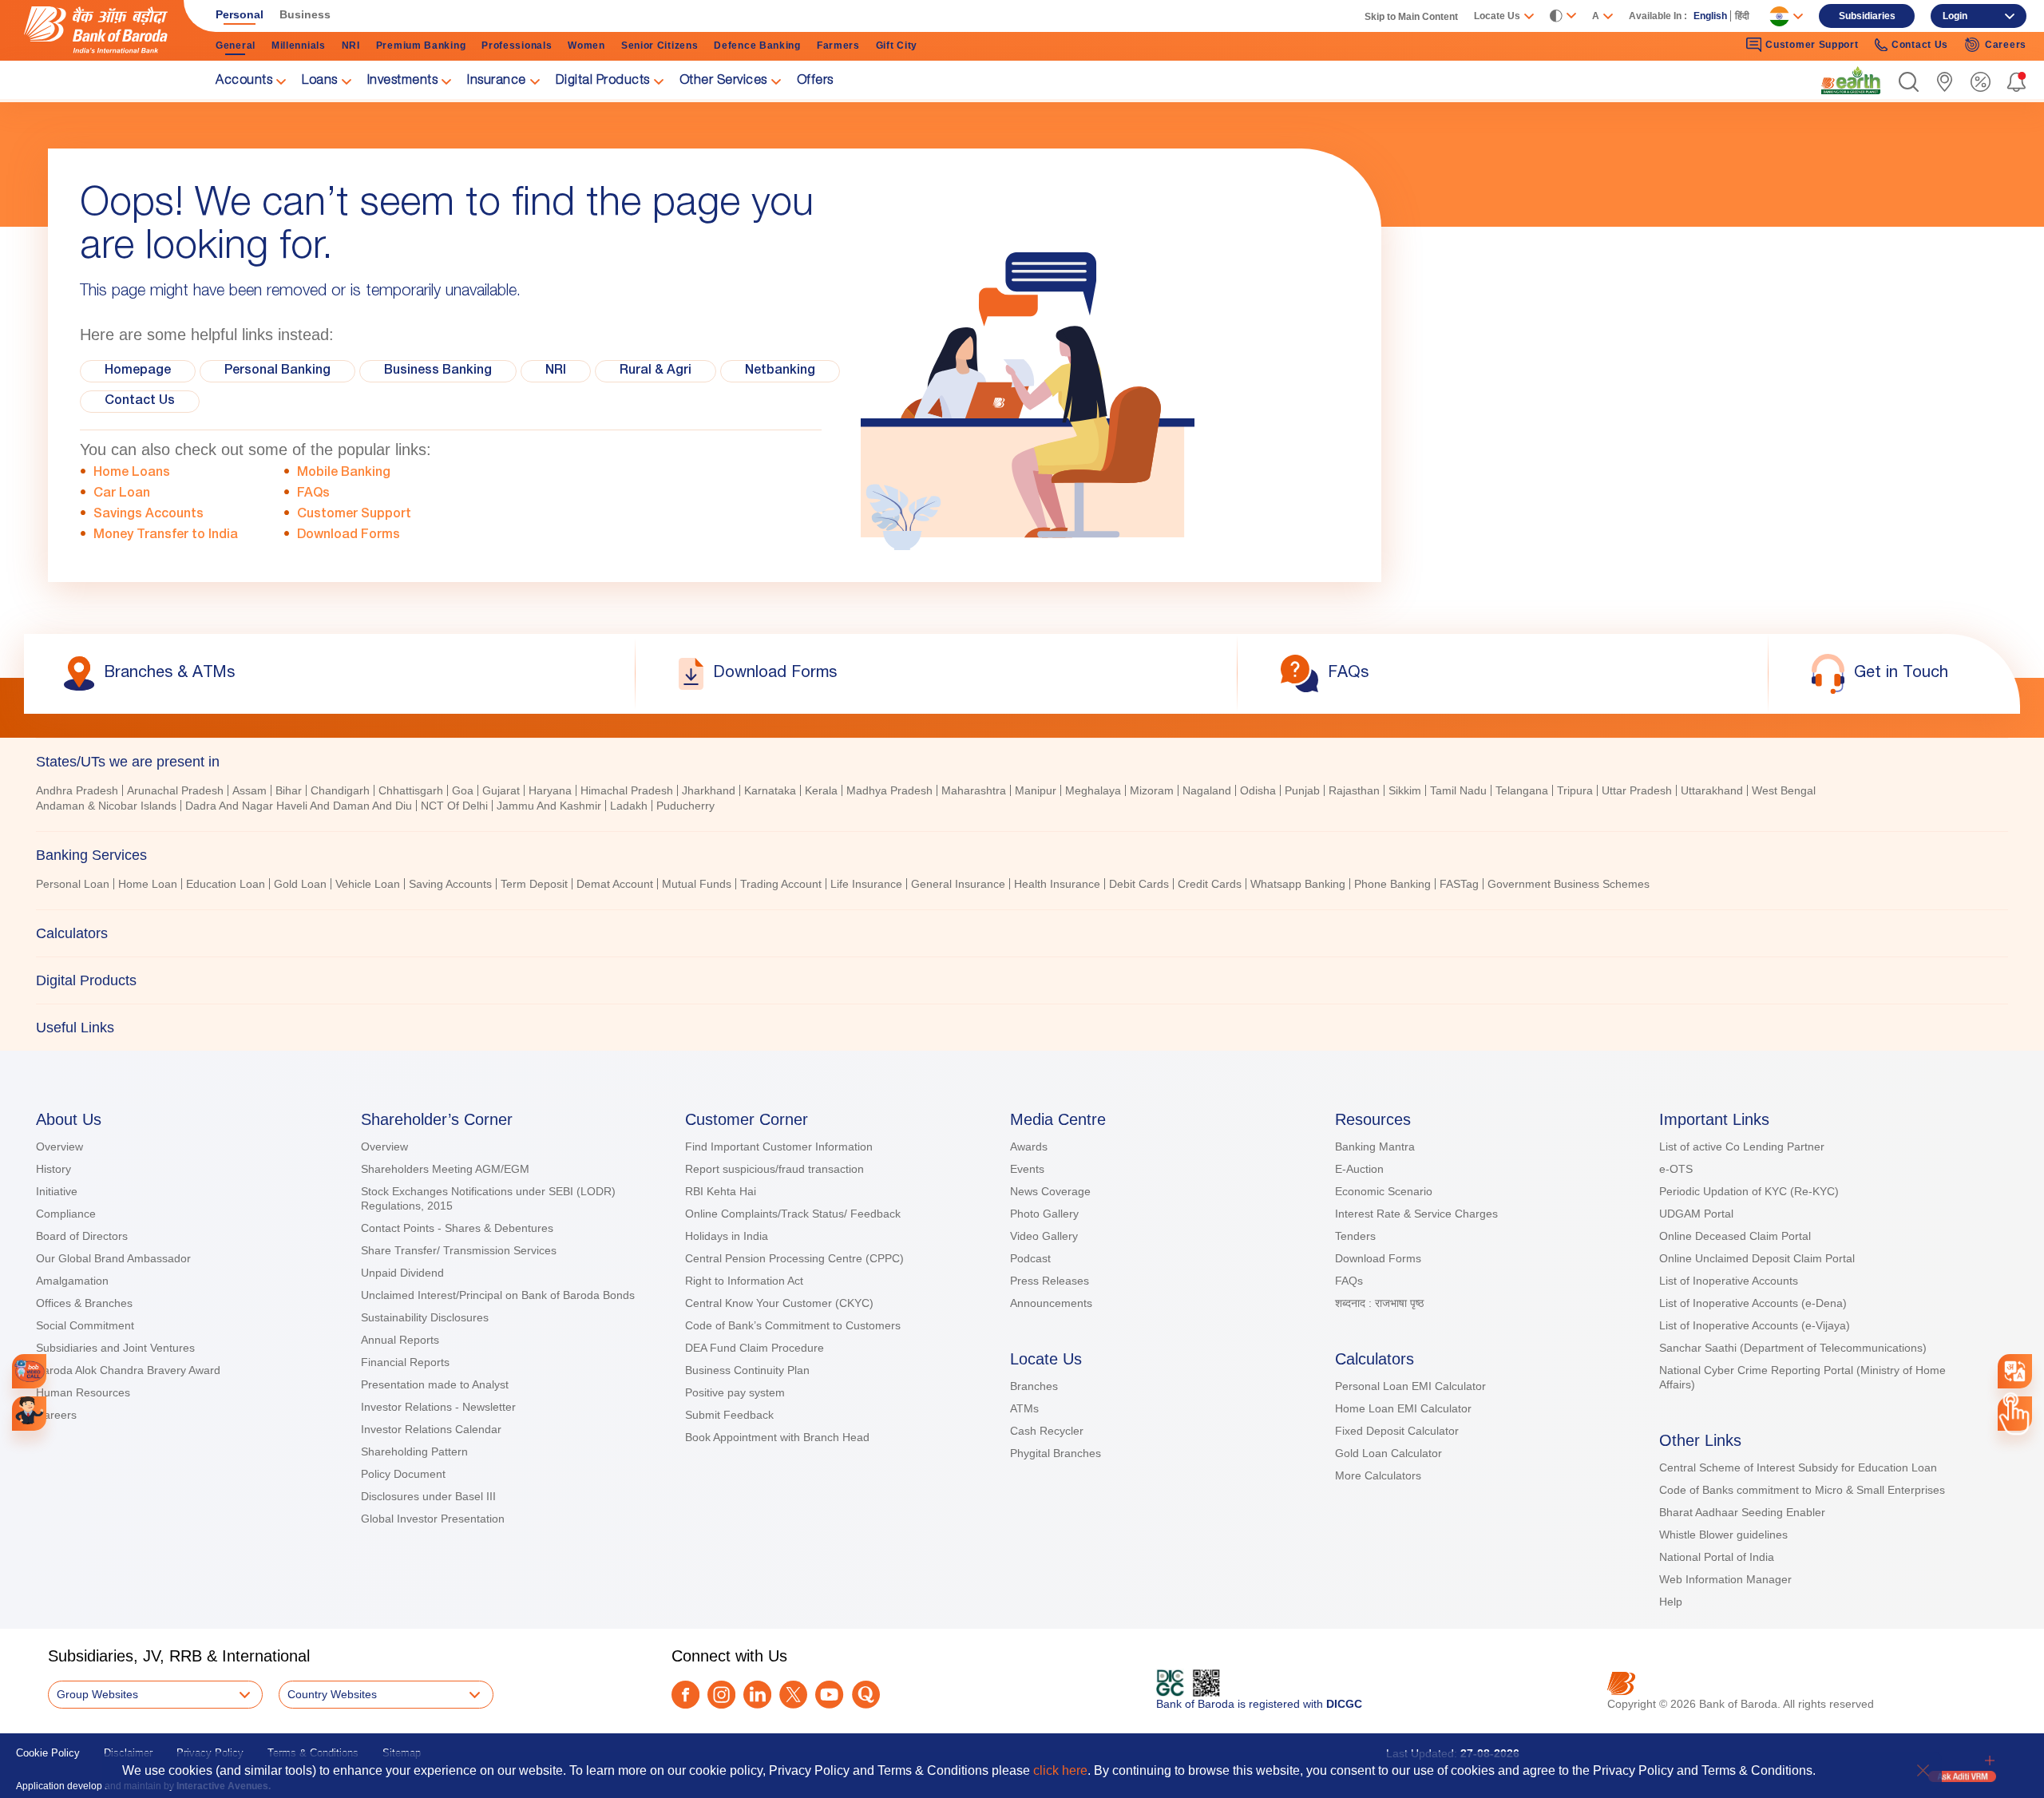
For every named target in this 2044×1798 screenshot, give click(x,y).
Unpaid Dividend (402, 1273)
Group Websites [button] (97, 1694)
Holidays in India (727, 1236)
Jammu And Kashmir (549, 806)
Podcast (1030, 1258)
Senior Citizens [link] (660, 46)
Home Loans (132, 473)
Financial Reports (405, 1362)
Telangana (1522, 790)
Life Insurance (866, 884)
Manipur (1036, 790)
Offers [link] (815, 81)
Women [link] (586, 46)
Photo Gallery (1044, 1214)
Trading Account (781, 884)
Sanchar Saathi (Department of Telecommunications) (1793, 1348)
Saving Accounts (450, 884)
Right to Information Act (744, 1281)
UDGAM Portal (1696, 1214)
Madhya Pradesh (889, 790)
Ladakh (629, 806)
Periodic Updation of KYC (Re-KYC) (1749, 1191)
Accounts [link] (244, 81)
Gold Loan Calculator (1388, 1453)
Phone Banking (1392, 884)
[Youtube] (829, 1695)
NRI (556, 371)
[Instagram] (721, 1695)
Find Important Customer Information (779, 1147)
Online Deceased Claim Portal (1735, 1236)
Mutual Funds (697, 884)
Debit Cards (1139, 884)
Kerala (821, 790)
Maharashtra (974, 790)
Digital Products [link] (603, 81)
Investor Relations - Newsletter (438, 1407)
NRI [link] (351, 46)
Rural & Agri (656, 371)
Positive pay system (735, 1392)
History (53, 1169)
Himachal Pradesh (627, 790)
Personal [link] (240, 14)
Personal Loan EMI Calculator (1410, 1386)
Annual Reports (400, 1340)
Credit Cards (1210, 884)
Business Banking (438, 371)
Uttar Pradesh (1637, 790)
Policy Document (403, 1474)
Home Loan (148, 884)
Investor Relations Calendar (431, 1429)
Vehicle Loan (368, 884)
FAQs (313, 494)
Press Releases (1050, 1281)
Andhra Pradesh (77, 790)
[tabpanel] (1022, 800)
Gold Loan (300, 884)
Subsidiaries (1867, 16)
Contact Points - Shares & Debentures (457, 1228)
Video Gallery (1044, 1236)
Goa (463, 790)
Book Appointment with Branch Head (777, 1437)
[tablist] (1022, 894)
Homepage (138, 371)
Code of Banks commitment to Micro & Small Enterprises (1802, 1490)
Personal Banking (277, 371)
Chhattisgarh (411, 790)
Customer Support (354, 515)
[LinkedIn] (757, 1695)
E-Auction (1359, 1169)
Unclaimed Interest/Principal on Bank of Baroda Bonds (498, 1295)
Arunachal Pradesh (175, 790)
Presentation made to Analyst (435, 1384)
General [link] (236, 46)
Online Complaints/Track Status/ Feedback (793, 1214)
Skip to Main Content (1411, 17)
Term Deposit (534, 884)
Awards (1029, 1147)
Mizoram (1152, 790)
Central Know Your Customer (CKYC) (779, 1303)
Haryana (550, 790)
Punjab (1302, 790)
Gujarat (501, 790)
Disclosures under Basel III (428, 1496)
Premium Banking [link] (421, 46)
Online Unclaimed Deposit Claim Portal (1757, 1258)
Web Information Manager (1725, 1579)
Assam (250, 790)
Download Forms (349, 536)
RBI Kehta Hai (721, 1191)
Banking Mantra (1375, 1147)
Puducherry (685, 806)
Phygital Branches (1056, 1453)
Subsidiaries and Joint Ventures (115, 1348)
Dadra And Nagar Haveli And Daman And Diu (299, 806)
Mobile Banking (344, 473)
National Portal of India (1717, 1557)
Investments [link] (403, 81)
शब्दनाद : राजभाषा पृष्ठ (1379, 1303)
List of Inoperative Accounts (1729, 1281)
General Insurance (958, 884)
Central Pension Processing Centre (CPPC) (794, 1258)
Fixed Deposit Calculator (1397, 1431)
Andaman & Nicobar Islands (106, 806)
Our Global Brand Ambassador (113, 1258)
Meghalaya (1093, 790)
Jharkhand (709, 790)
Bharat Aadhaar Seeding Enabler (1742, 1512)
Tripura (1575, 790)
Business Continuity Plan (747, 1370)
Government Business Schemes (1569, 884)
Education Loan (226, 884)
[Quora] (866, 1695)
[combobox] (2015, 1371)
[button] (1909, 82)
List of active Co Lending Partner (1742, 1147)
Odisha (1258, 790)
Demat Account (615, 884)
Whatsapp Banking (1298, 884)
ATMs (1024, 1408)
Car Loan (122, 494)
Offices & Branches (84, 1303)
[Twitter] (793, 1695)
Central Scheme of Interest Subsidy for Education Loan (1798, 1467)
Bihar (289, 790)
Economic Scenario (1384, 1191)
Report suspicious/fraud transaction (774, 1169)
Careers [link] (2006, 45)
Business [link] (305, 14)
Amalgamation (72, 1281)
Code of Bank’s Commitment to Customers (793, 1325)
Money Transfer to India (166, 536)
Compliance (66, 1214)
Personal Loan (73, 884)
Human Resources (83, 1392)
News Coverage (1050, 1191)
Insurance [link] (497, 81)
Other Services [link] (723, 81)
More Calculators (1378, 1475)
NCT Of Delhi (454, 806)
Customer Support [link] (1812, 45)
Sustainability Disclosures (425, 1317)
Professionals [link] (517, 46)
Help (1671, 1602)
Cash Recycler (1047, 1431)
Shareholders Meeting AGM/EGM (445, 1169)
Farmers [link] (838, 46)
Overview (59, 1147)
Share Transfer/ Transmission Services (459, 1250)
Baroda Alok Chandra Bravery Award (128, 1370)
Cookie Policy (48, 1753)
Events (1027, 1169)
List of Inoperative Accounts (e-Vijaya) (1755, 1325)
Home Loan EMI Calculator (1403, 1408)
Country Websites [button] (332, 1694)
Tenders (1355, 1236)
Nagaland (1207, 790)
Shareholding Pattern (414, 1451)
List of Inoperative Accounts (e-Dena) (1753, 1303)
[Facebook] (685, 1695)
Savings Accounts (149, 515)
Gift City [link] (897, 46)
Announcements (1051, 1303)
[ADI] (29, 1414)
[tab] (1022, 762)
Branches (1034, 1386)
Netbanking (780, 371)
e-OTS (1676, 1169)
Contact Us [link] (1920, 45)
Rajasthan (1354, 790)
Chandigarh (340, 790)
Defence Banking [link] (757, 46)
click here (1060, 1770)
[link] (1851, 81)
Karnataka (770, 790)
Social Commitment (85, 1325)
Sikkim (1405, 790)
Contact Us (140, 402)
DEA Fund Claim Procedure (755, 1348)
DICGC (1344, 1704)
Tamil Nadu (1458, 790)
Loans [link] (320, 81)
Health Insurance (1057, 884)
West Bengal (1784, 790)
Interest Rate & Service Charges (1416, 1214)
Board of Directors (82, 1236)
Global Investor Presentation (433, 1519)
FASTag (1459, 884)
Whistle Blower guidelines (1723, 1535)
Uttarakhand (1712, 790)
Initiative (57, 1191)
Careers (56, 1415)
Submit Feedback (729, 1415)
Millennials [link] (299, 46)
